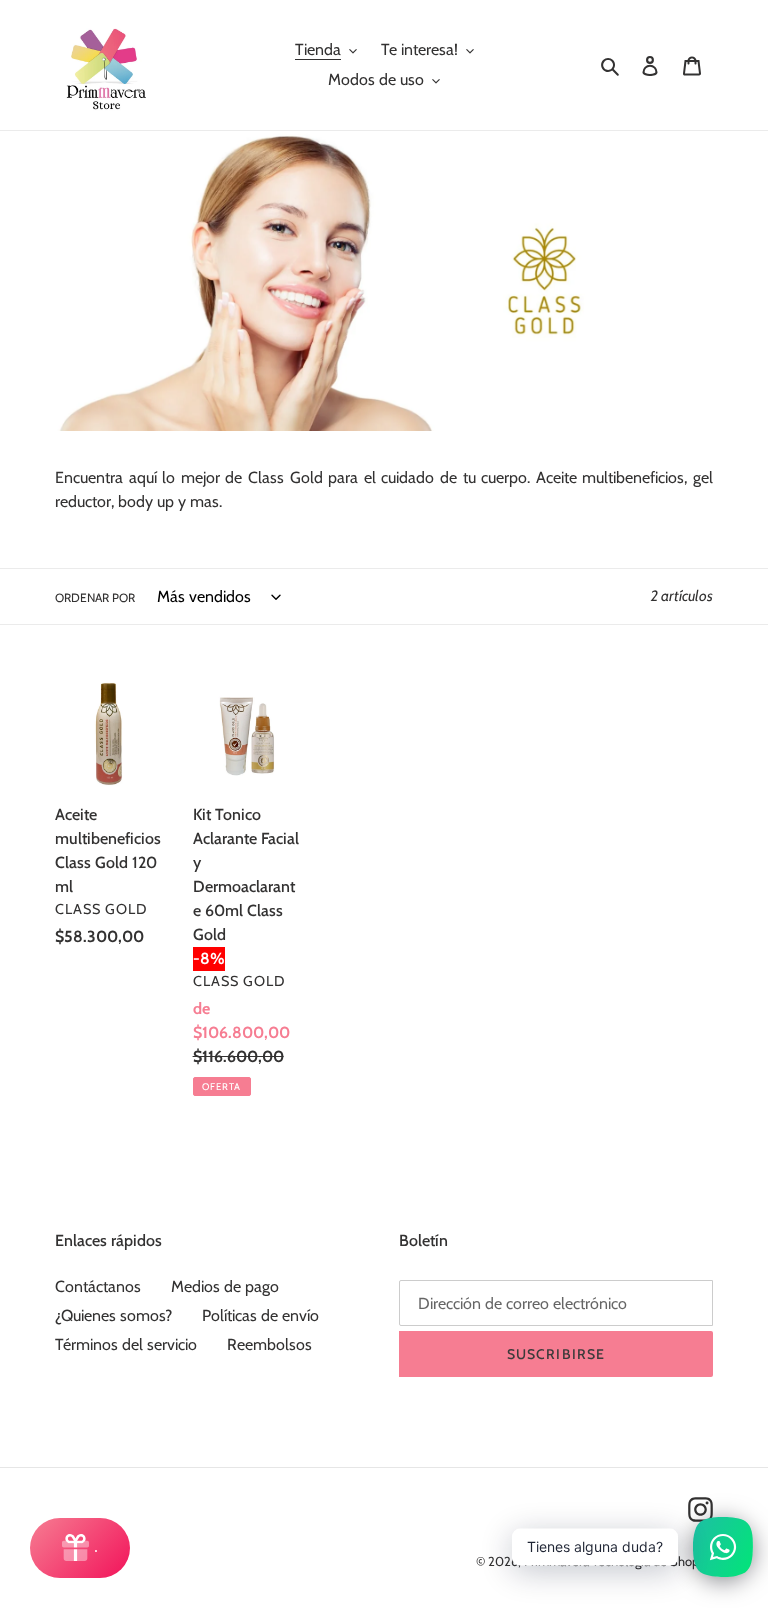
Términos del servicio (126, 1344)
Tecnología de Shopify (652, 1561)
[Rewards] (80, 1548)
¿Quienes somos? (113, 1315)
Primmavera (558, 1561)
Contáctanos (98, 1286)
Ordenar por (95, 597)
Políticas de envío (260, 1315)
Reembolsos (269, 1344)
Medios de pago (225, 1286)
